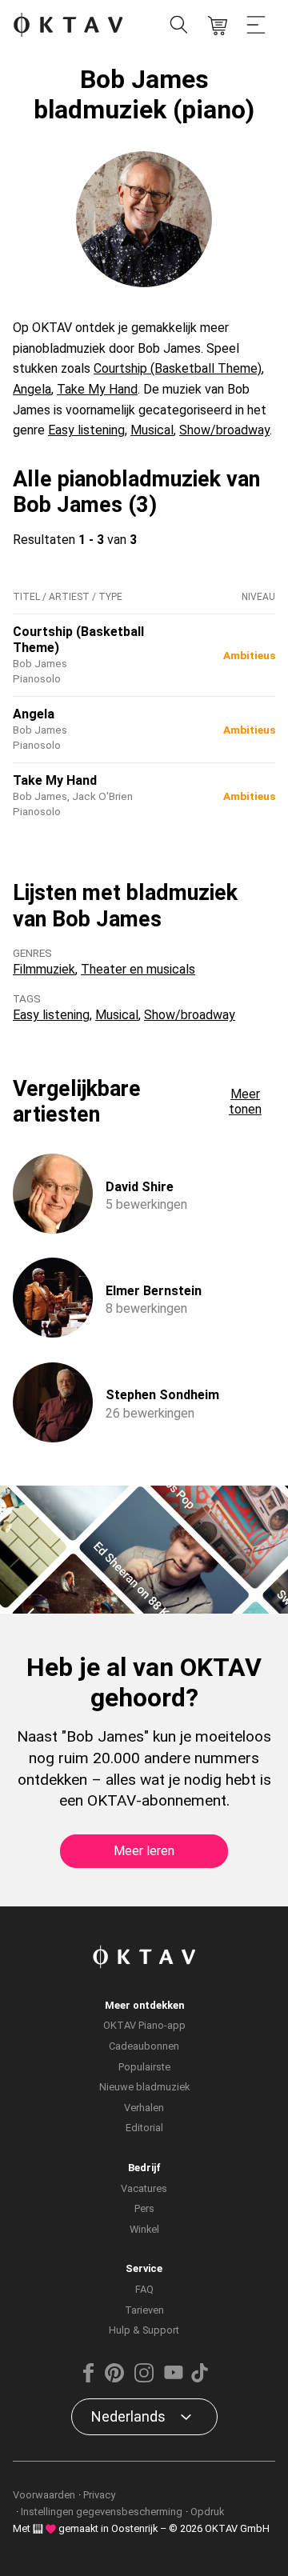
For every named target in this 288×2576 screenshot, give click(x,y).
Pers (144, 2208)
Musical (152, 430)
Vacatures (144, 2188)
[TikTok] (199, 2379)
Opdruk (207, 2512)
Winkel (144, 2229)
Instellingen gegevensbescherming (102, 2512)
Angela (32, 389)
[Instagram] (144, 2379)
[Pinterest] (114, 2379)
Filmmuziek (44, 969)
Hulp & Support (144, 2330)
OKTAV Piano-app (144, 2025)
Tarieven (144, 2310)
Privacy (99, 2495)
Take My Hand (97, 389)
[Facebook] (89, 2379)
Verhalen (144, 2108)
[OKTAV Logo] (68, 26)
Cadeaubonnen (144, 2046)
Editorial (144, 2128)
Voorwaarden (44, 2495)
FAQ (144, 2289)
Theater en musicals (138, 969)
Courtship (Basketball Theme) (178, 368)
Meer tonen (245, 1102)
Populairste (144, 2067)
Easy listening (86, 430)
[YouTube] (174, 2379)
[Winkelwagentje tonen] (218, 26)
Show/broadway (224, 430)
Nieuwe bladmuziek (144, 2087)
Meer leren (144, 1851)
